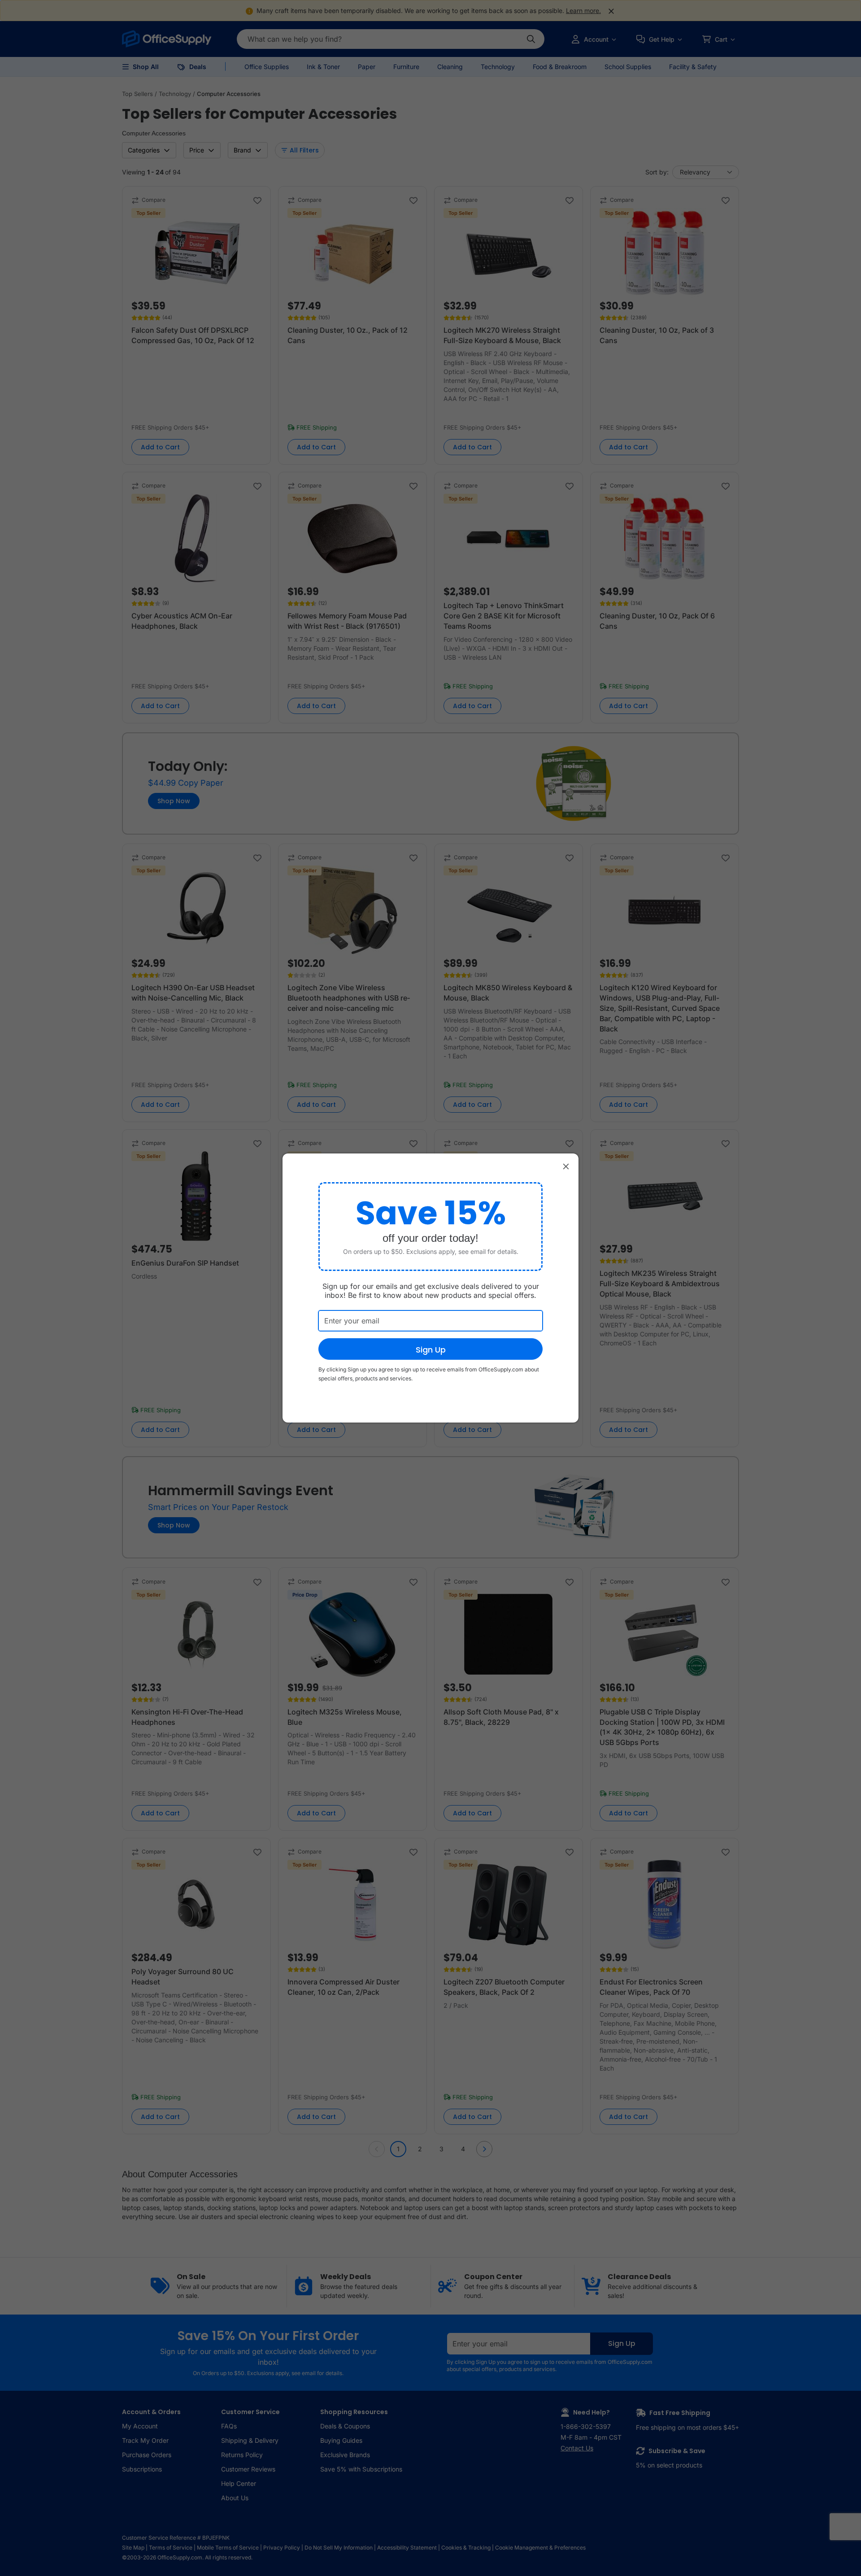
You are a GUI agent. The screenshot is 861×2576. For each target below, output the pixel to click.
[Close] (566, 1166)
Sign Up (431, 1350)
